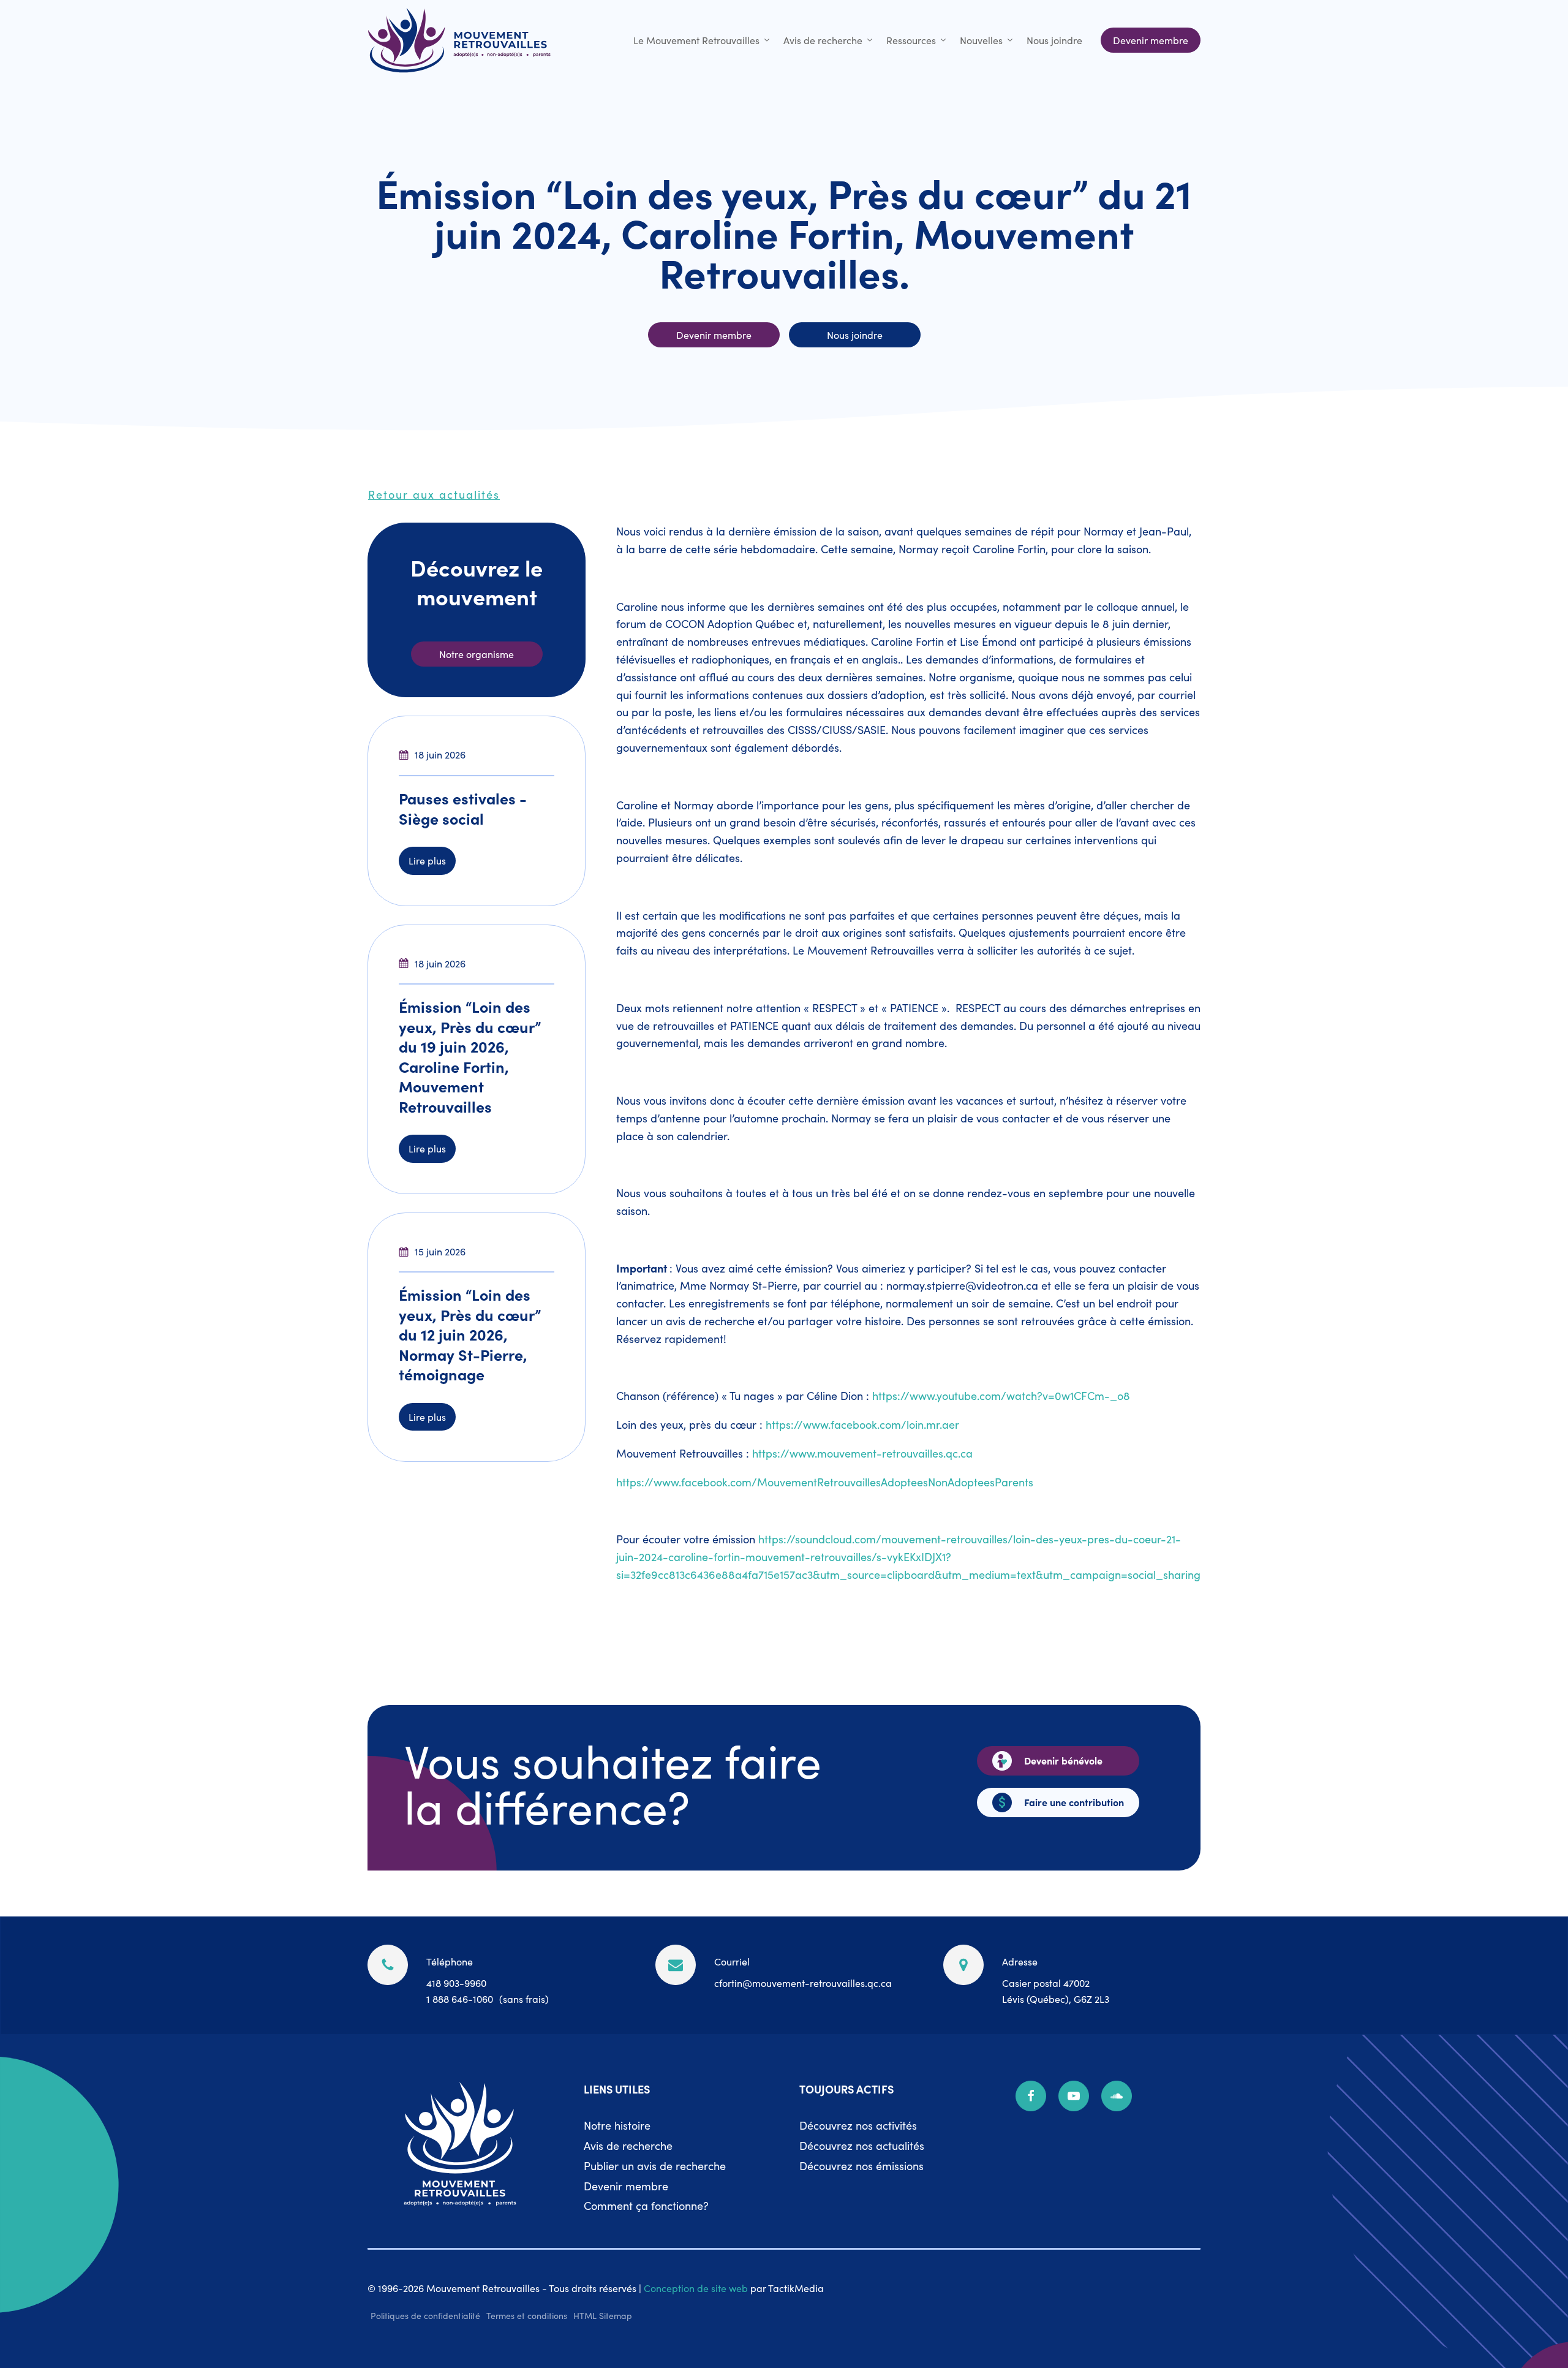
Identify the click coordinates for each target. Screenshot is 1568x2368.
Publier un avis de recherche (655, 2166)
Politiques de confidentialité (425, 2315)
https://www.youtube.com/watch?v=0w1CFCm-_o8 (1001, 1395)
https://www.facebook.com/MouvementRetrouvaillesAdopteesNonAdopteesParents (825, 1482)
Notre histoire (617, 2125)
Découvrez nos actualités (862, 2145)
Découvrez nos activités (858, 2125)
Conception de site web (696, 2288)
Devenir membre (626, 2186)
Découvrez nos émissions (861, 2166)
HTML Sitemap (603, 2315)
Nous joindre (1054, 40)
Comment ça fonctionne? (646, 2205)
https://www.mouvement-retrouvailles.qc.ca (862, 1453)
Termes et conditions (527, 2315)
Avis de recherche (823, 40)
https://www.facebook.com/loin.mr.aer (862, 1424)
